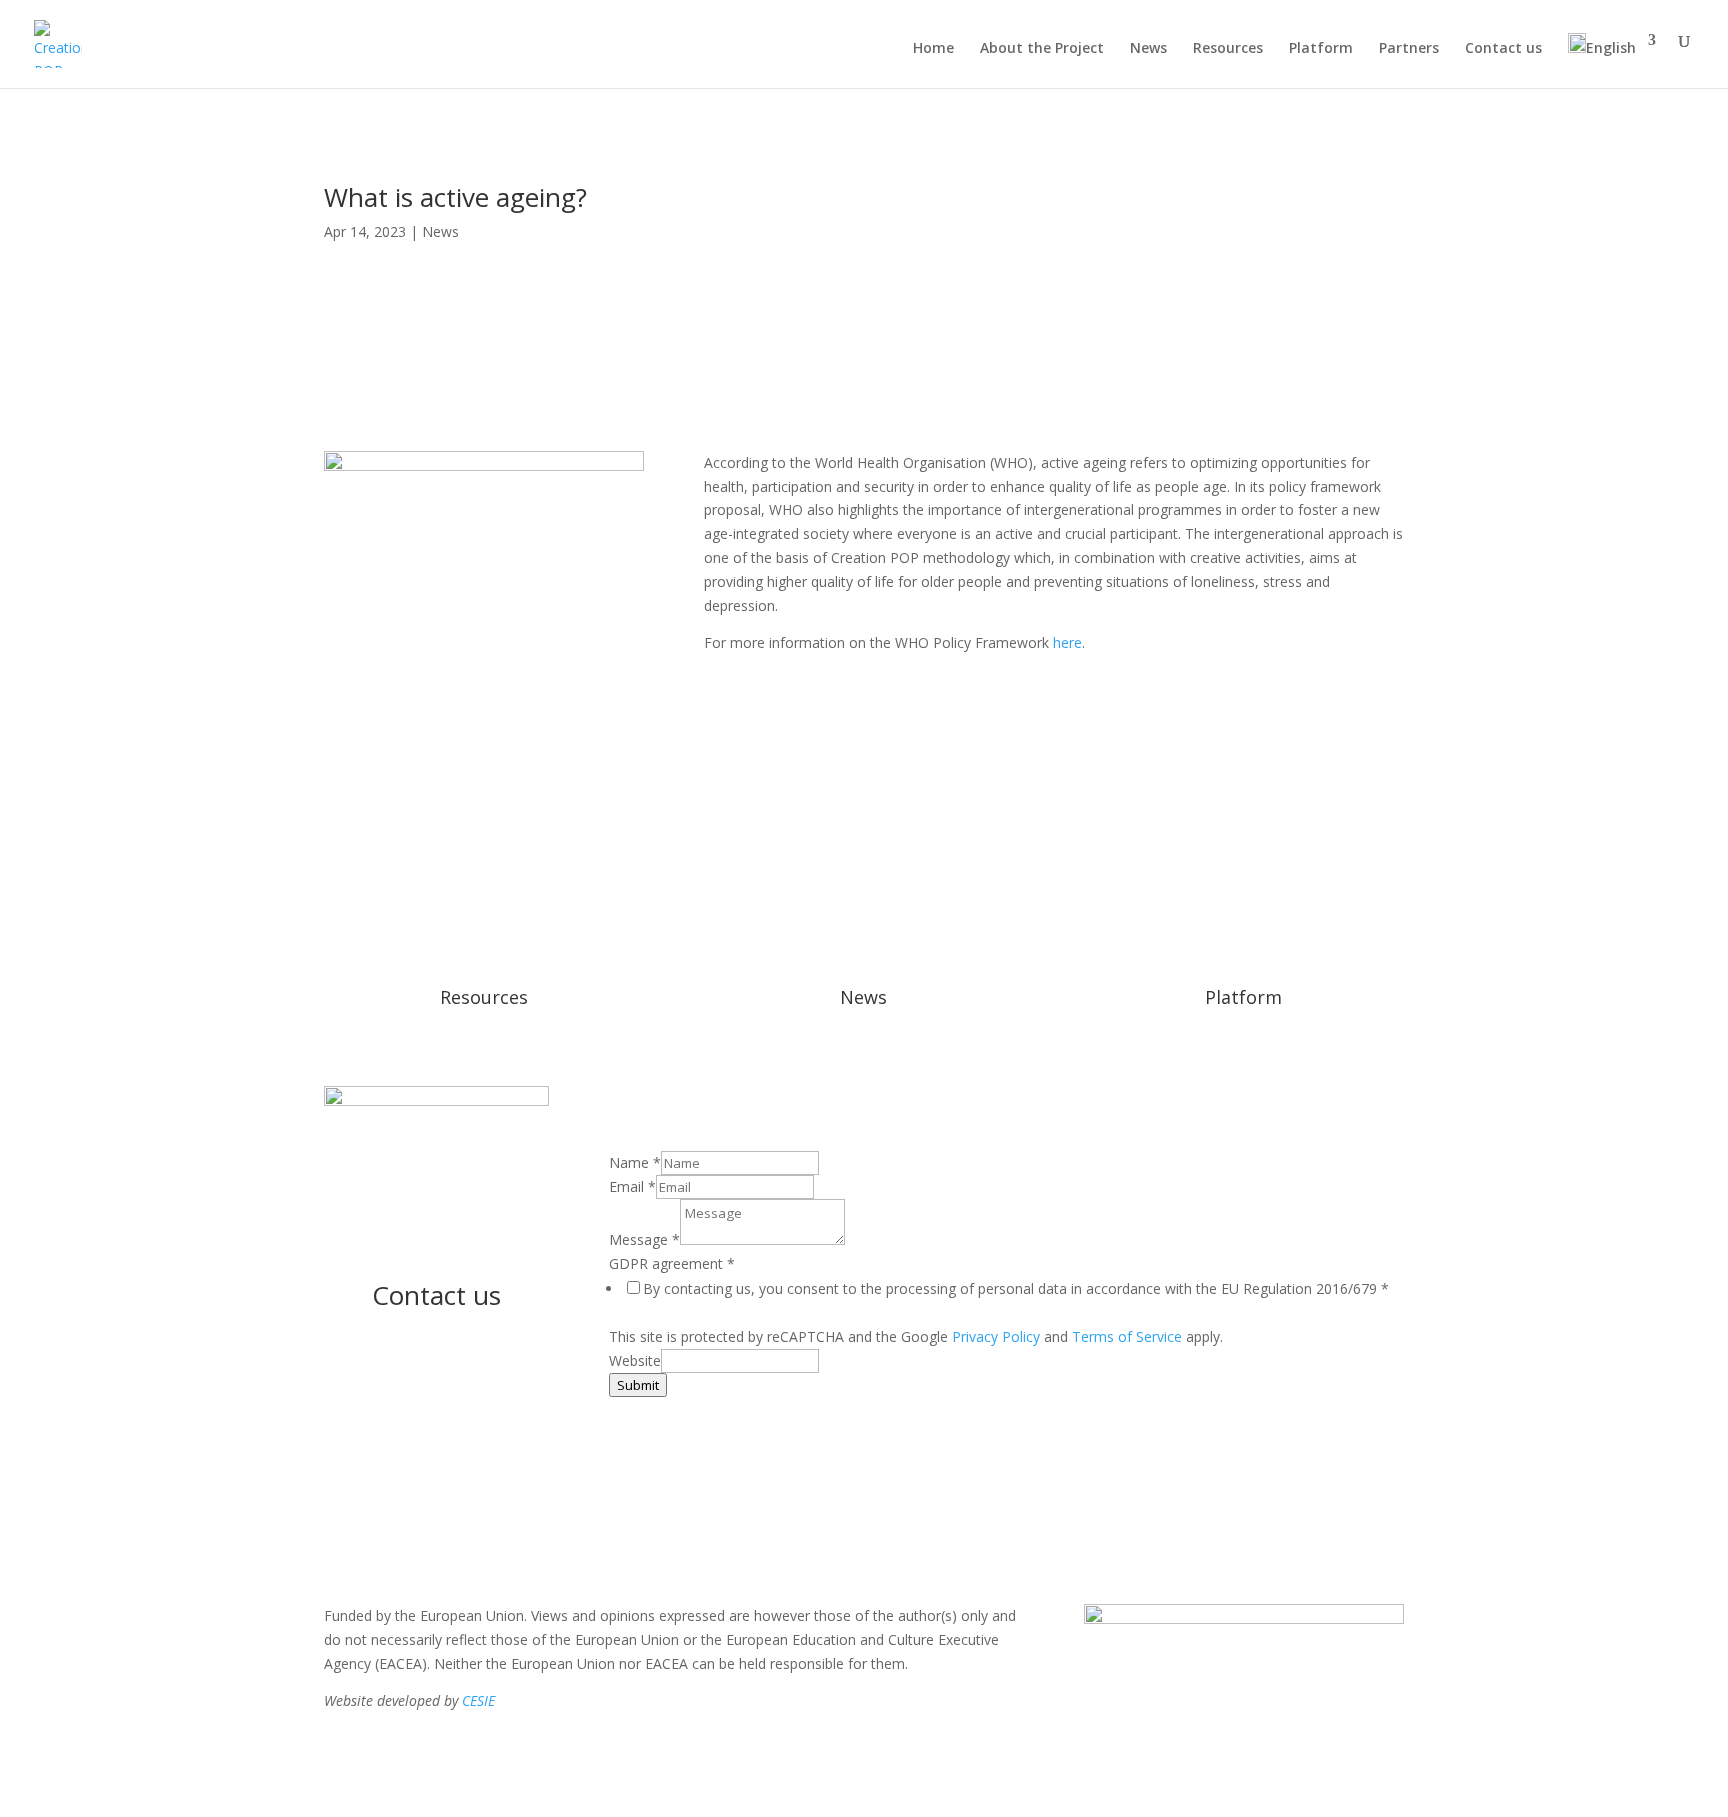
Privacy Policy (996, 1336)
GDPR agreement (672, 1263)
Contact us (1503, 49)
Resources (1228, 49)
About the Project (1042, 49)
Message (644, 1239)
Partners (1409, 49)
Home (933, 49)
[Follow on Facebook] (437, 1363)
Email (632, 1186)
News (1148, 49)
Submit (638, 1385)
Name (635, 1162)
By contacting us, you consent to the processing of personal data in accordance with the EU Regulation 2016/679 (1016, 1288)
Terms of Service (1127, 1336)
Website (635, 1360)
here (1067, 642)
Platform (1321, 49)
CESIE (478, 1700)
